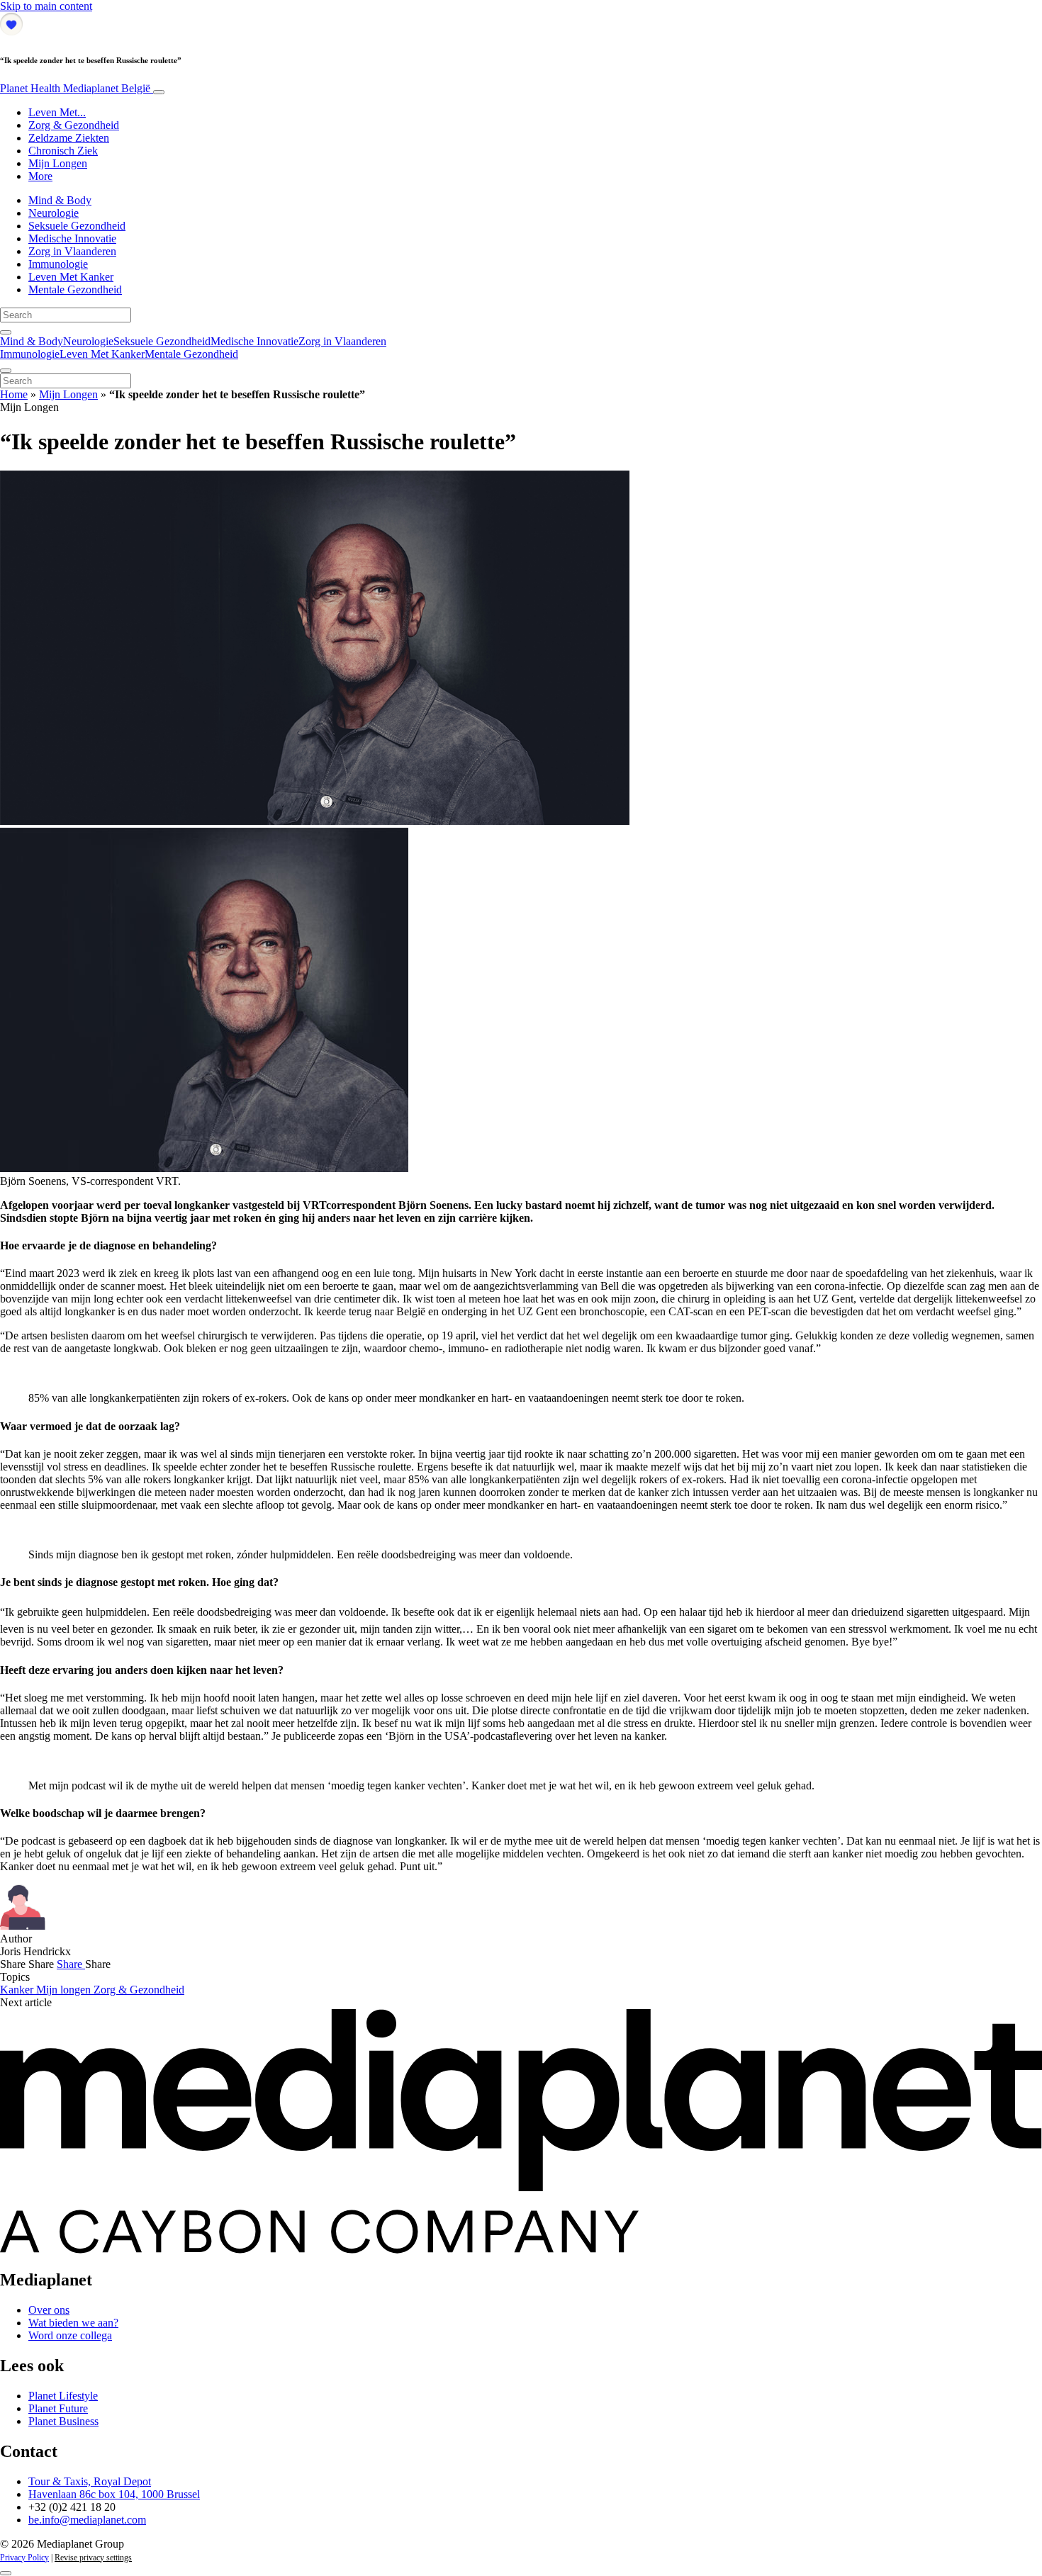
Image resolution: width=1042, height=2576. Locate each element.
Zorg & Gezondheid (74, 125)
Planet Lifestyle (63, 2396)
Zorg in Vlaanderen (72, 251)
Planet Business (63, 2421)
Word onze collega (70, 2335)
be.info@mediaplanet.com (87, 2520)
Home (14, 394)
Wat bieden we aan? (73, 2323)
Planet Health (75, 88)
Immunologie (58, 264)
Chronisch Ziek (63, 151)
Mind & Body (60, 200)
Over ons (49, 2310)
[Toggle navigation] (159, 92)
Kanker (18, 1990)
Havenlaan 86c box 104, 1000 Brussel (114, 2494)
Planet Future (58, 2408)
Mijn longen (65, 1990)
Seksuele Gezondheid (77, 226)
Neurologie (54, 213)
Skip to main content (46, 6)
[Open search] (6, 332)
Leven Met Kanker (71, 277)
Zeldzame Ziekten (69, 138)
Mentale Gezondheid (75, 289)
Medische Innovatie (72, 238)
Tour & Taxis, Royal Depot (90, 2481)
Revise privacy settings (93, 2558)
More (40, 176)
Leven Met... (57, 112)
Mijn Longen (58, 163)
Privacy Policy (24, 2558)
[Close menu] (6, 371)
